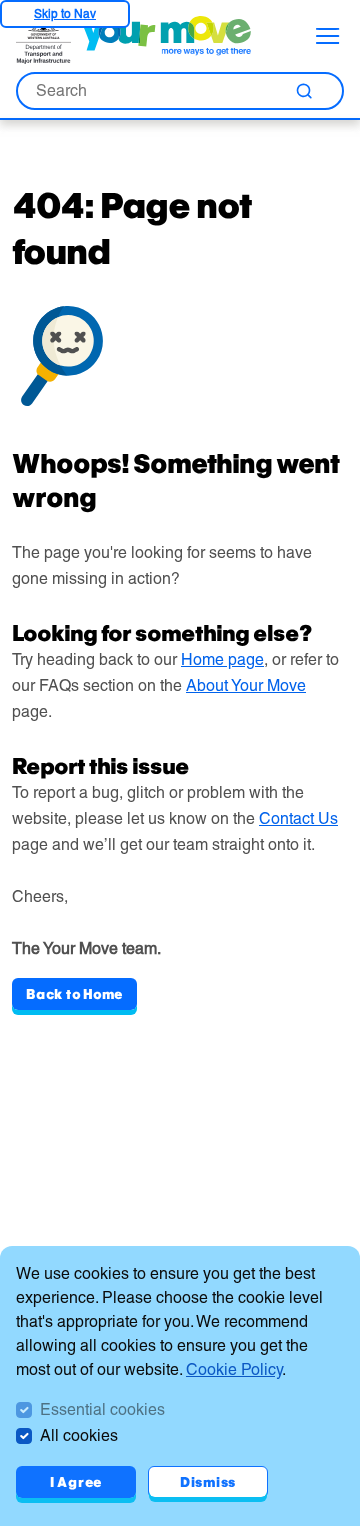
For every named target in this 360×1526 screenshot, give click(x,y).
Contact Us (298, 818)
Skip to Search (65, 13)
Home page (222, 659)
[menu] (328, 36)
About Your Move (246, 685)
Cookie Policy (234, 1369)
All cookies (79, 1435)
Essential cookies (102, 1409)
